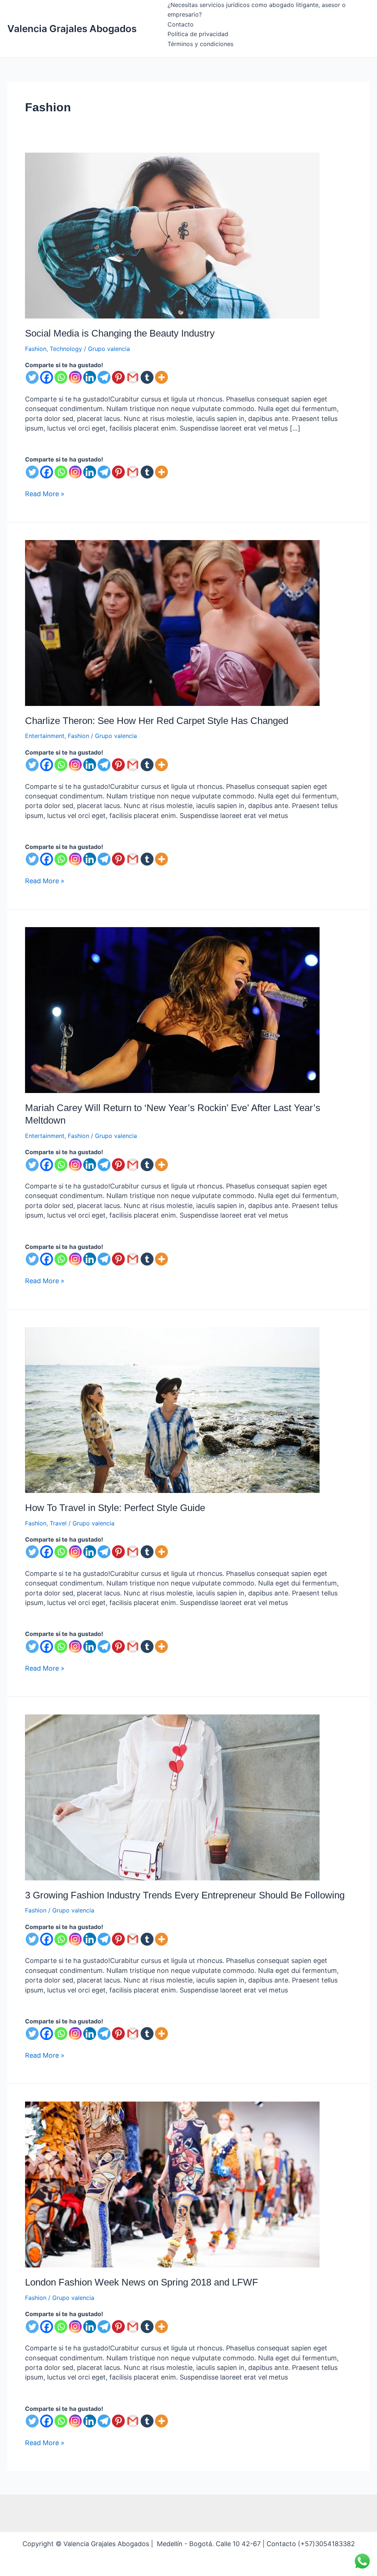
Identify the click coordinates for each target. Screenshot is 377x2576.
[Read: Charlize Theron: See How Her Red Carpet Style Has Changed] (172, 622)
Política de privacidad (198, 34)
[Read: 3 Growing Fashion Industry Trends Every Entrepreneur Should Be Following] (172, 1797)
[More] (161, 377)
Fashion (36, 349)
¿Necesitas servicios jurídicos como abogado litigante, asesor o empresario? (257, 10)
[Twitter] (32, 377)
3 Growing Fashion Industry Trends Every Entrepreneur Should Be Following (185, 1895)
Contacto (181, 24)
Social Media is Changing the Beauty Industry (120, 333)
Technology (66, 349)
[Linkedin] (90, 377)
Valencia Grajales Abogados (72, 29)
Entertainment (45, 736)
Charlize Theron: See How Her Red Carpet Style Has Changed (157, 721)
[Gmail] (133, 377)
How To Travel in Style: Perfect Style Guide (115, 1508)
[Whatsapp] (61, 377)
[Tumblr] (147, 377)
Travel (58, 1523)
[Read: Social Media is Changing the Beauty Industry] (172, 235)
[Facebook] (47, 377)
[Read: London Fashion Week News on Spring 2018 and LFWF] (172, 2184)
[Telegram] (104, 377)
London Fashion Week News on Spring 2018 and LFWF (142, 2282)
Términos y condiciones (200, 44)
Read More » (45, 493)
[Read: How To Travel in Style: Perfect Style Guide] (172, 1409)
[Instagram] (75, 377)
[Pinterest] (118, 377)
